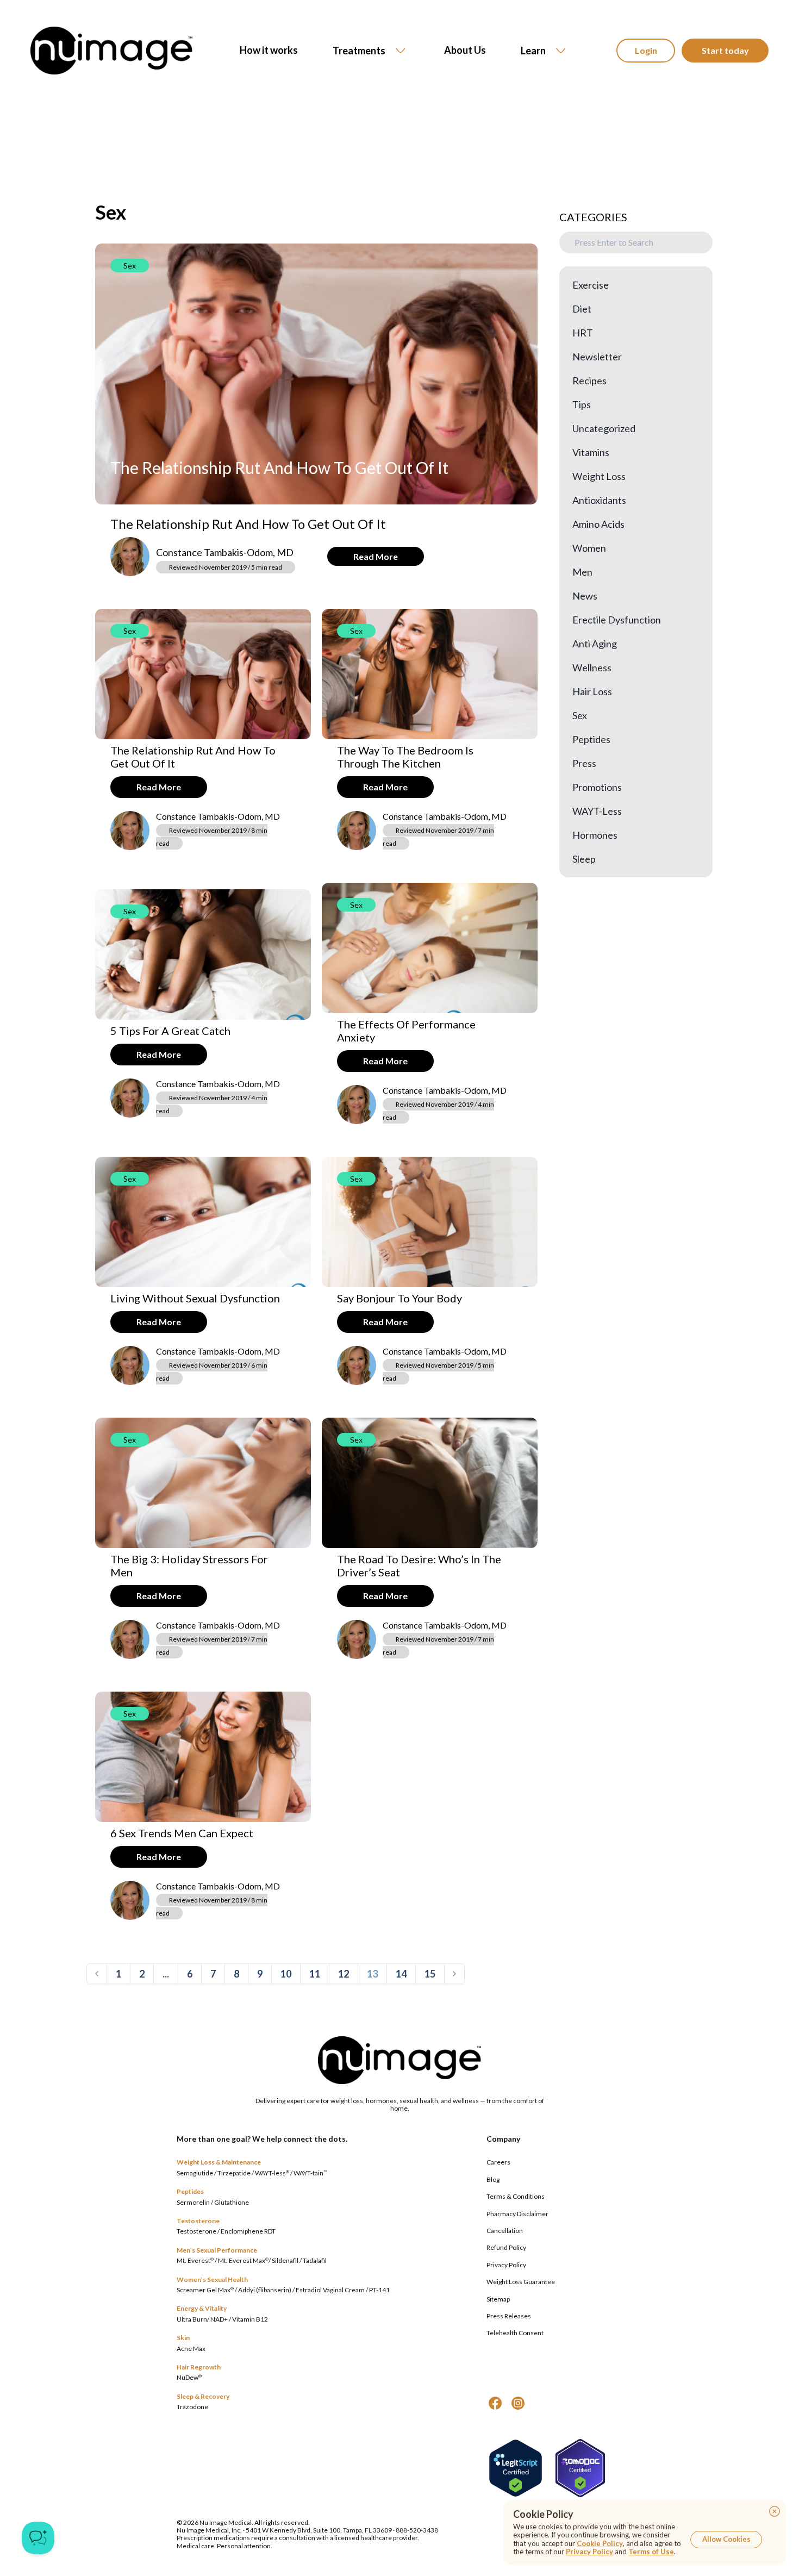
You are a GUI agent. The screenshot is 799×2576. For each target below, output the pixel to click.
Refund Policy (506, 2247)
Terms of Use (651, 2552)
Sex (130, 266)
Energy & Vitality (202, 2308)
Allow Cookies (726, 2539)
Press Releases (509, 2316)
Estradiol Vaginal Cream (330, 2290)
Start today (725, 50)
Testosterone (198, 2221)
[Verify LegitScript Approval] (516, 2468)
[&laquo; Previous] (97, 1974)
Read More (376, 556)
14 (401, 1974)
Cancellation (505, 2231)
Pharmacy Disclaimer (517, 2214)
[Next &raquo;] (454, 1974)
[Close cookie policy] (775, 2511)
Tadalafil (315, 2260)
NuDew (189, 2377)
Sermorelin (193, 2202)
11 (315, 1974)
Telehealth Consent (515, 2333)
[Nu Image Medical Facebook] (495, 2403)
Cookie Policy (600, 2543)
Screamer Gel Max (205, 2290)
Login (646, 50)
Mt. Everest (195, 2260)
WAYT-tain (310, 2173)
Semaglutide (195, 2173)
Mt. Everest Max (243, 2260)
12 (344, 1974)
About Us (465, 50)
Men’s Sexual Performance (217, 2250)
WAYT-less (272, 2173)
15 (430, 1974)
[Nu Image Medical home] (111, 51)
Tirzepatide (234, 2173)
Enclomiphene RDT (248, 2231)
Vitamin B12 (250, 2319)
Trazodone (192, 2407)
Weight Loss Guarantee (521, 2282)
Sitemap (498, 2299)
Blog (493, 2179)
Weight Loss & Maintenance (219, 2162)
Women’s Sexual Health (212, 2279)
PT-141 (379, 2290)
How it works (269, 50)
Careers (498, 2162)
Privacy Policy (506, 2265)
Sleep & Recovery (203, 2396)
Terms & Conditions (516, 2196)
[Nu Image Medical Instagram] (518, 2403)
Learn (533, 51)
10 (286, 1974)
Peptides (190, 2191)
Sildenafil (285, 2260)
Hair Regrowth (199, 2367)
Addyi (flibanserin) (265, 2290)
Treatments (359, 51)
